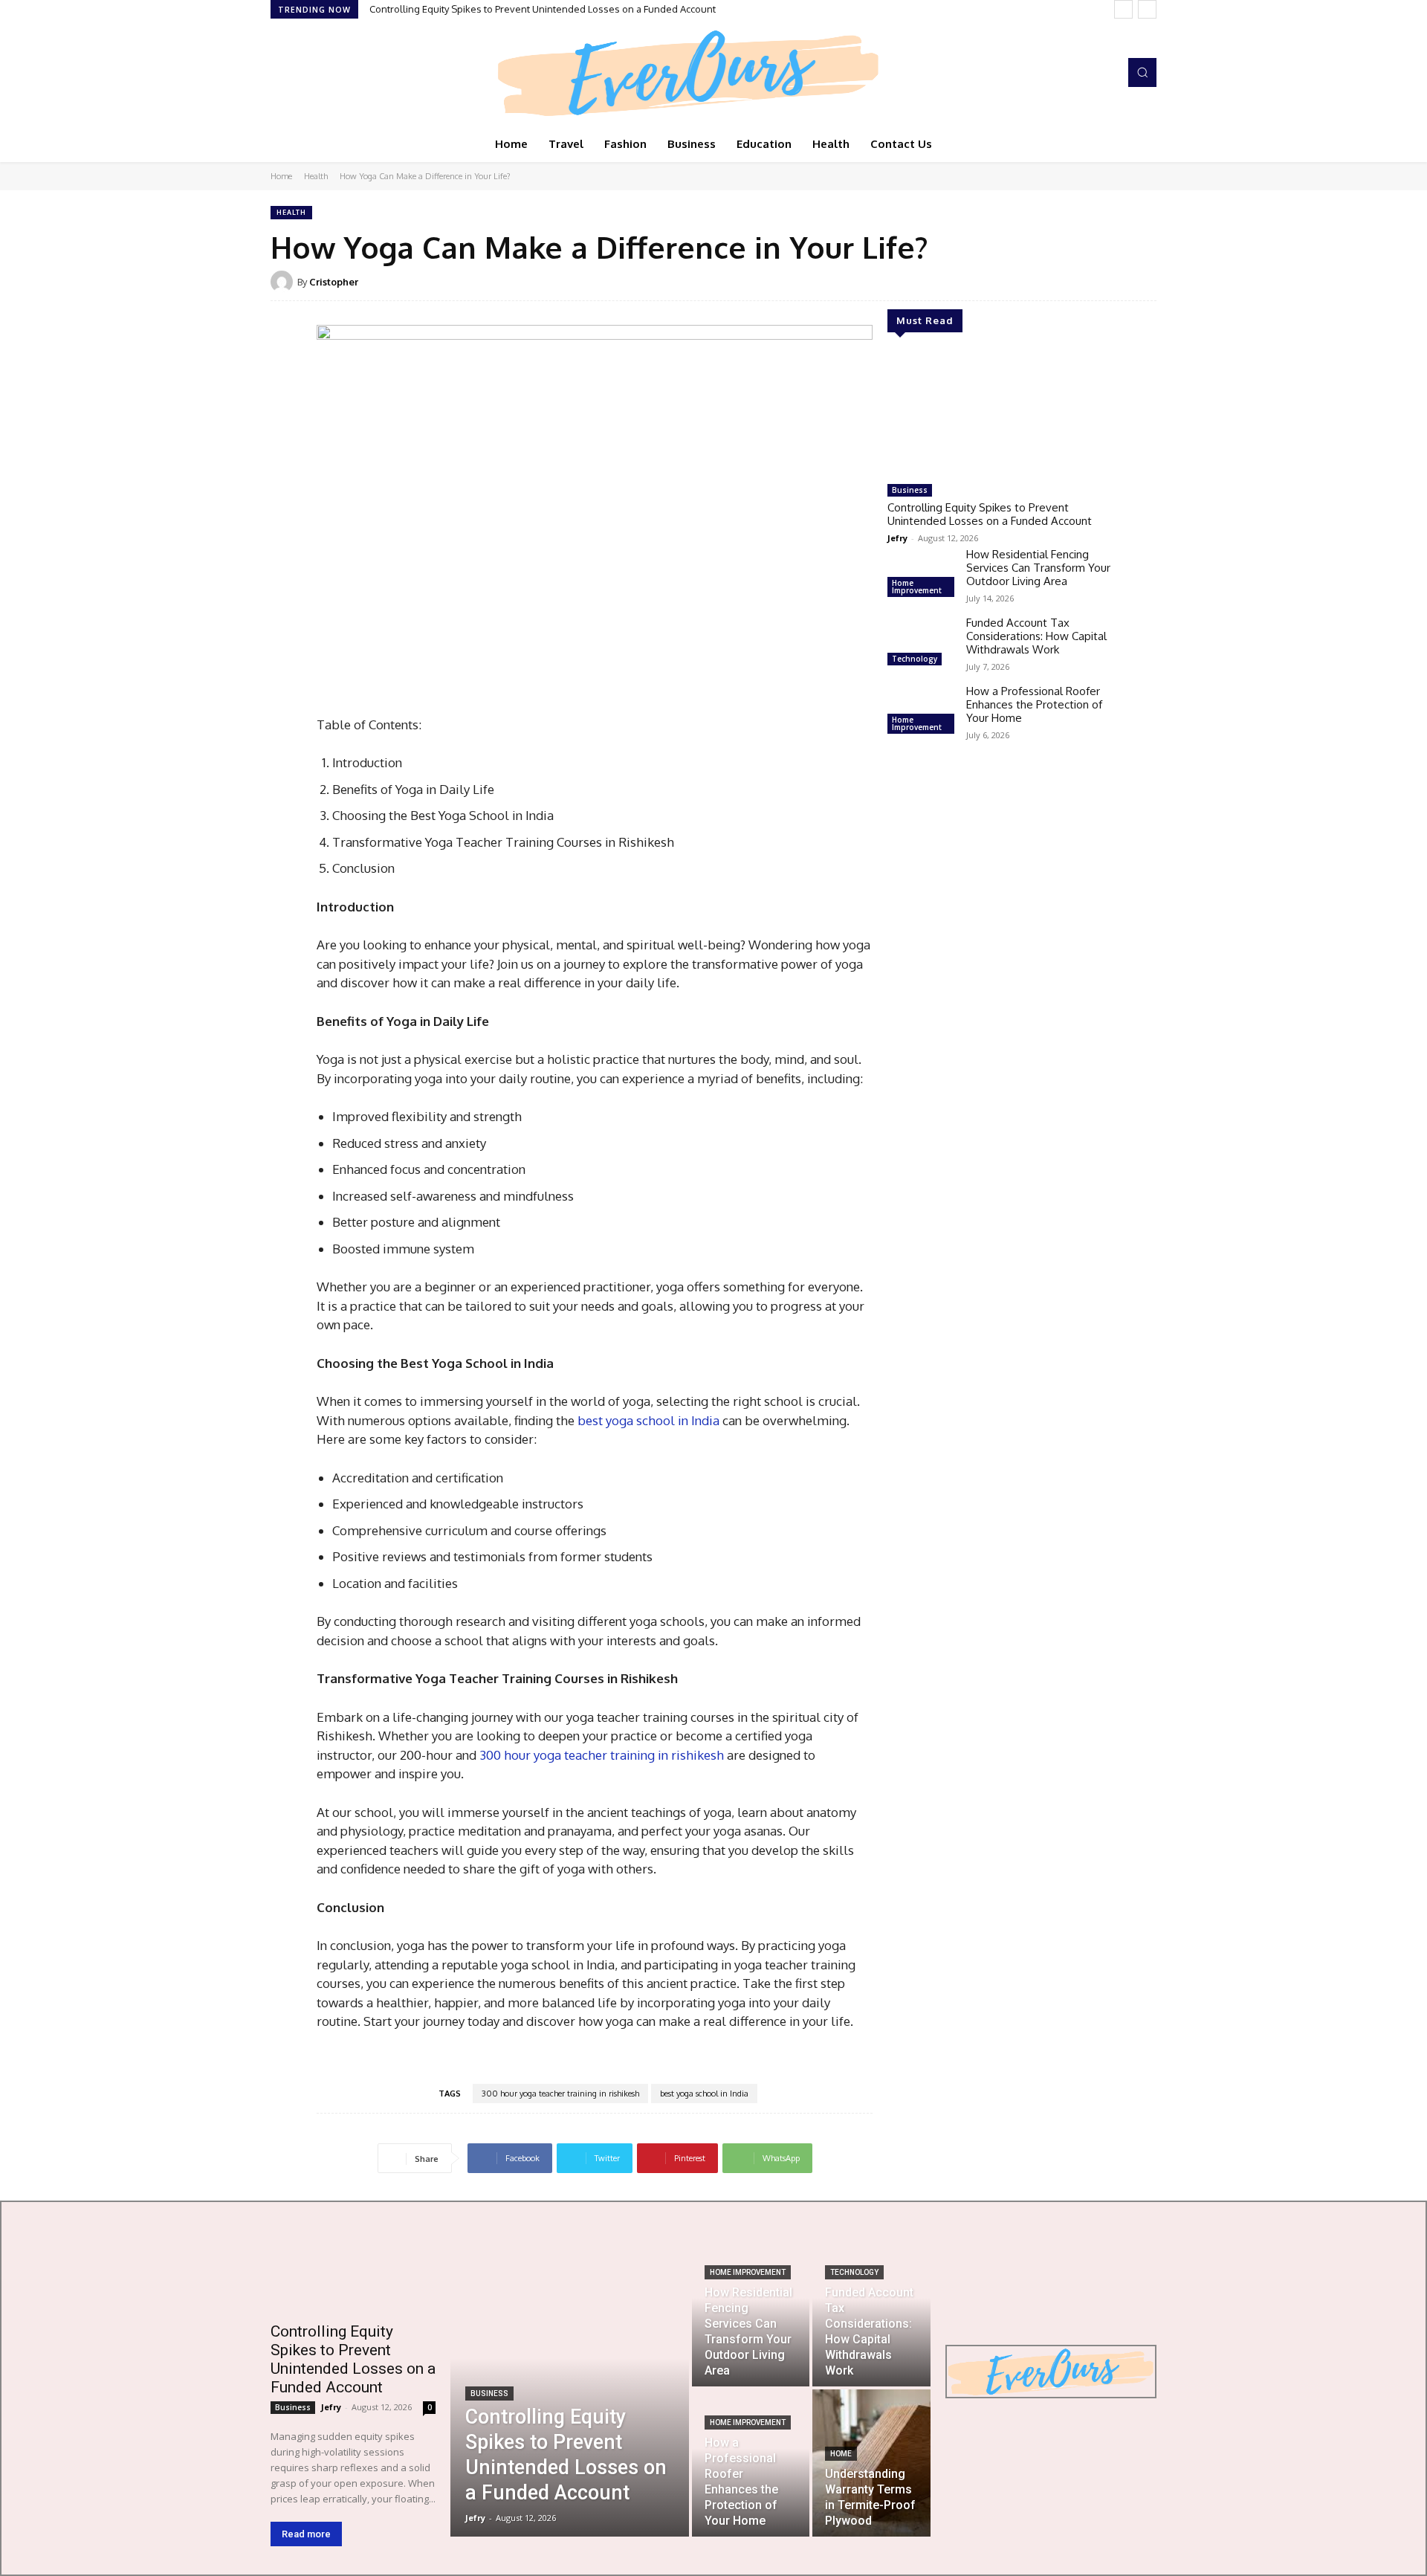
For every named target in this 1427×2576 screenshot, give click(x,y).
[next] (1147, 9)
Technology (915, 659)
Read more (306, 2534)
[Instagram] (302, 73)
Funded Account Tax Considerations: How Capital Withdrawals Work (1036, 636)
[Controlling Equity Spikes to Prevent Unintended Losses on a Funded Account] (999, 414)
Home (281, 176)
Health (316, 176)
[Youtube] (343, 73)
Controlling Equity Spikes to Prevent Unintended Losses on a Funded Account (543, 9)
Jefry (897, 538)
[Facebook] (281, 73)
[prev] (1123, 9)
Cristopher (334, 282)
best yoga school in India (648, 1420)
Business (910, 490)
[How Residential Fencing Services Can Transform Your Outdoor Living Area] (921, 575)
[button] (1142, 72)
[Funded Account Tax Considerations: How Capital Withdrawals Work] (921, 643)
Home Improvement (917, 587)
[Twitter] (323, 73)
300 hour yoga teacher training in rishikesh (602, 1755)
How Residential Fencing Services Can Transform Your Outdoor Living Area (1038, 568)
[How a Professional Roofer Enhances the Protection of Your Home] (921, 711)
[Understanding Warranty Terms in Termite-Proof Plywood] (871, 2463)
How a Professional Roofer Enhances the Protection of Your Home (1034, 704)
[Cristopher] (284, 282)
